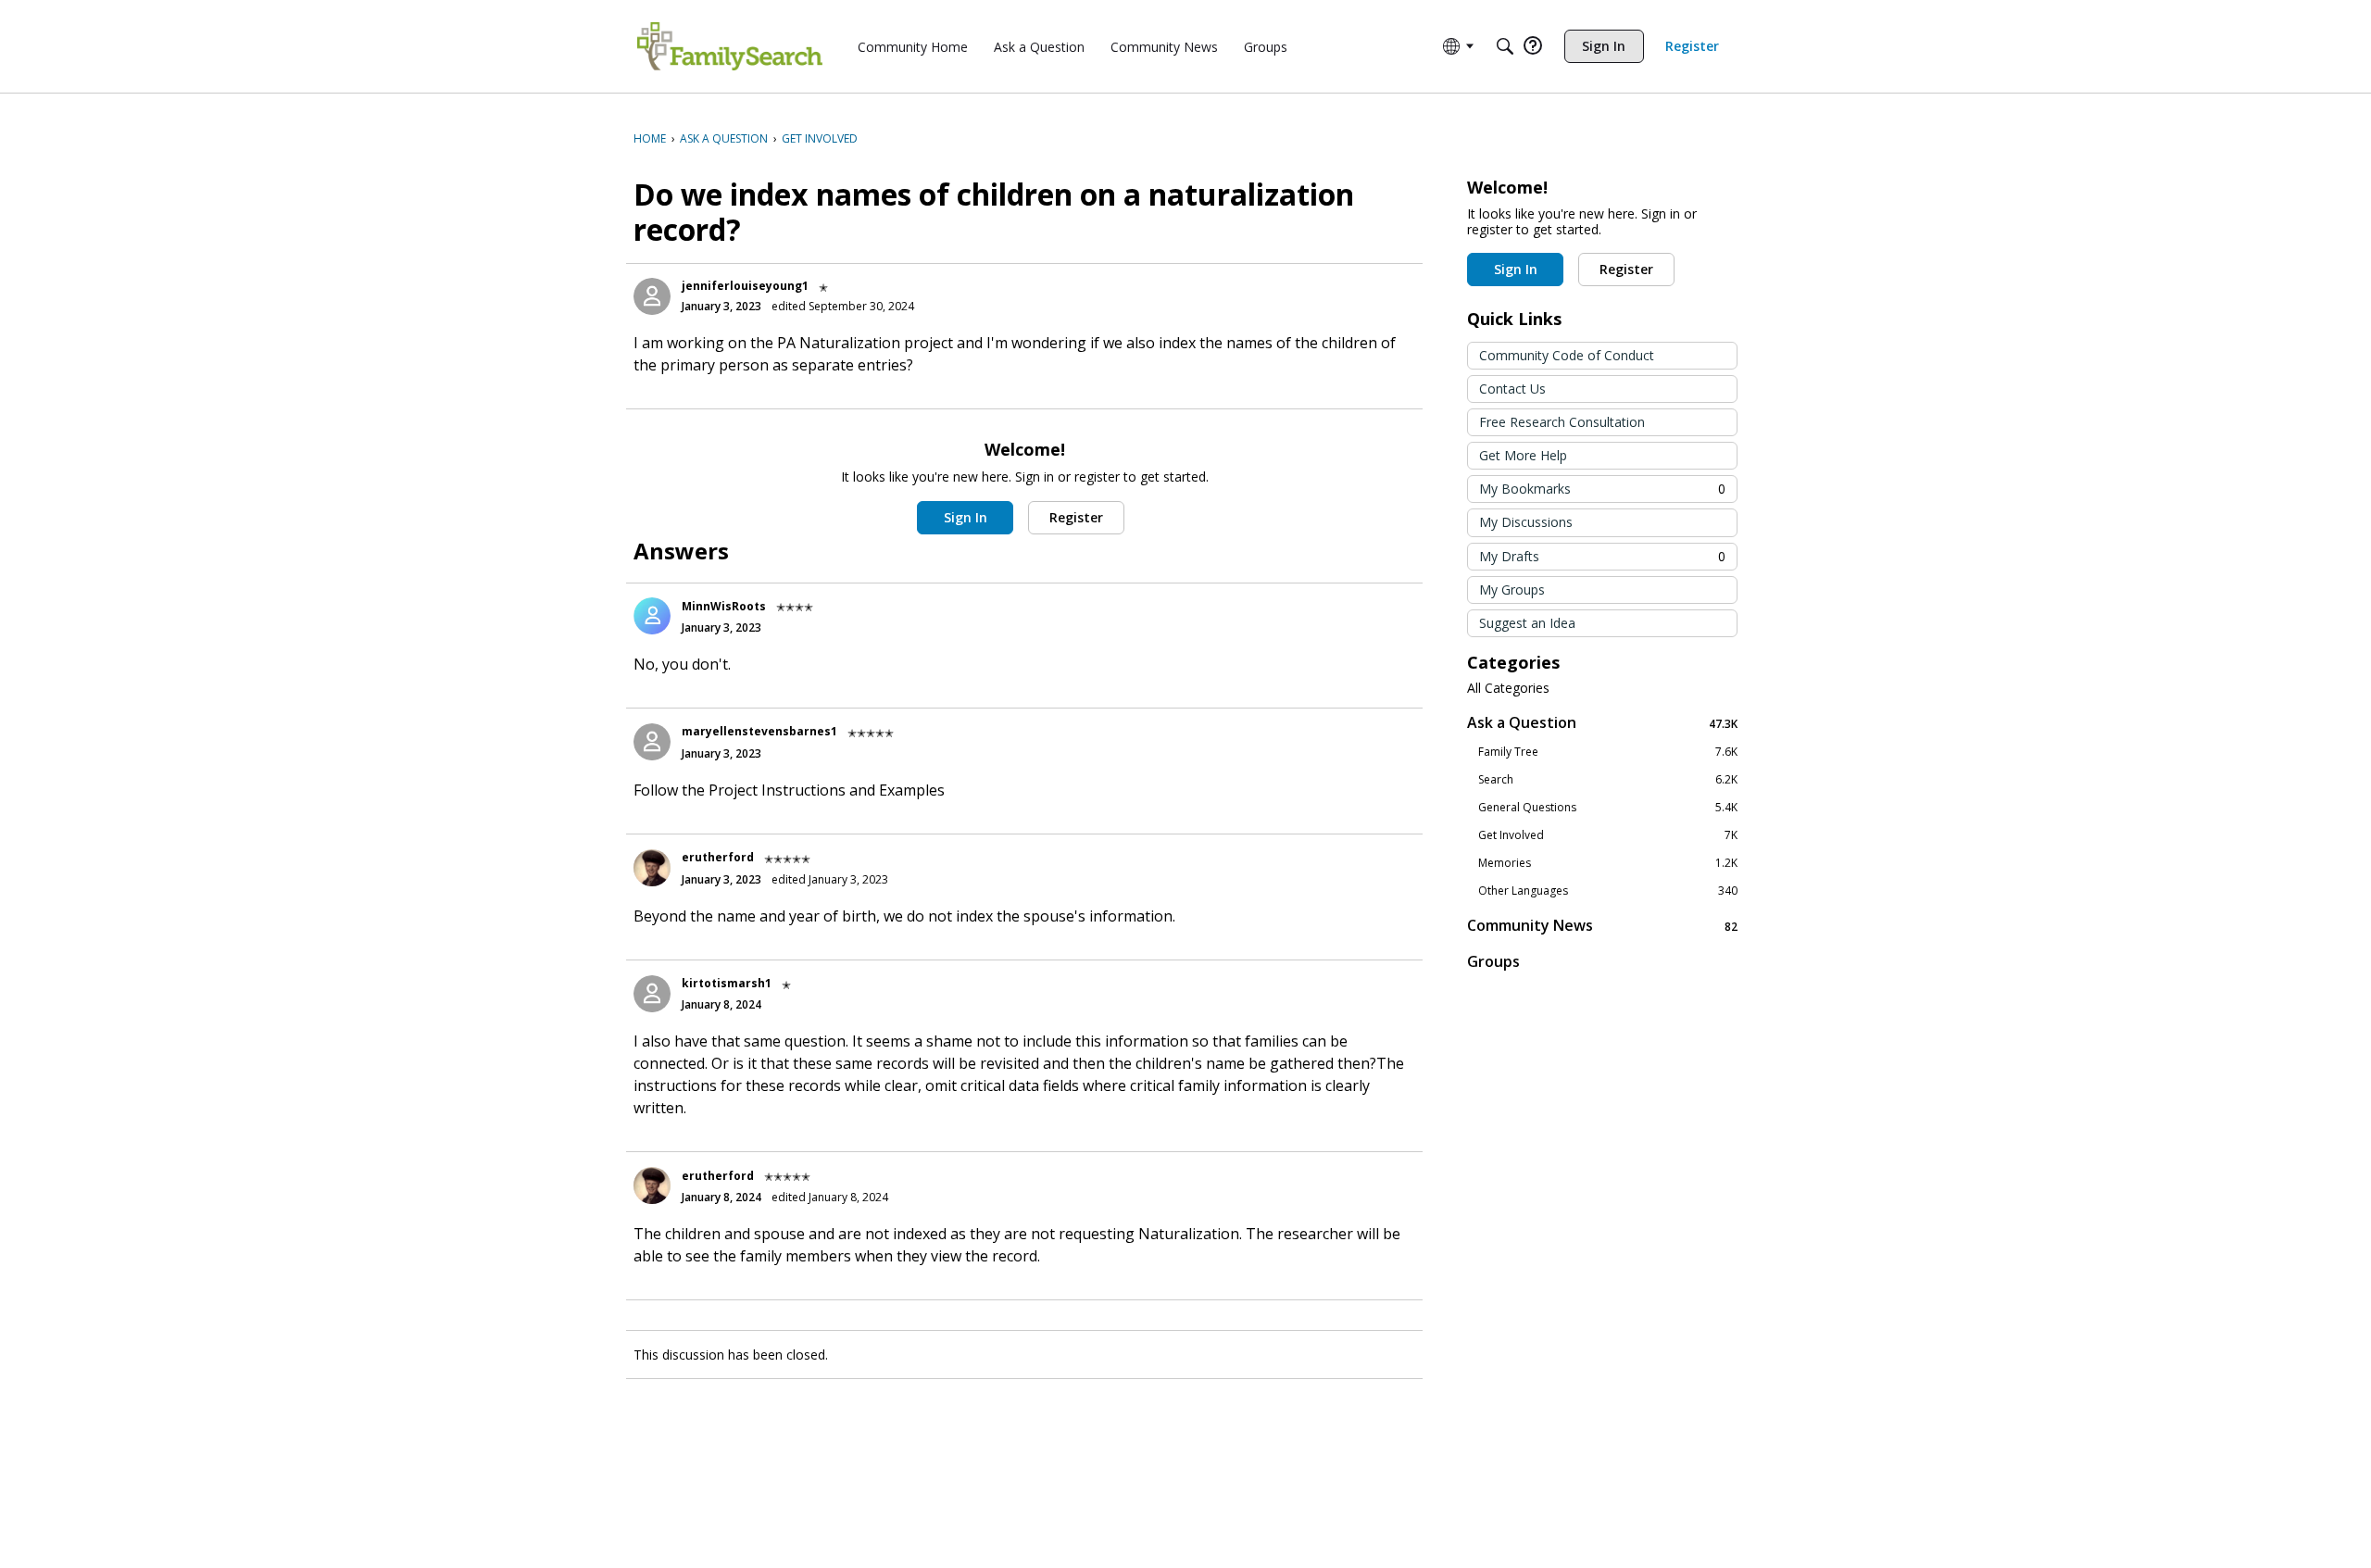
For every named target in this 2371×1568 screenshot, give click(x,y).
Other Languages (1608, 891)
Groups (1493, 961)
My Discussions (1526, 522)
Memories (1608, 863)
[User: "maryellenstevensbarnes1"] (652, 742)
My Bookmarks (1602, 489)
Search (1608, 780)
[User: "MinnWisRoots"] (652, 616)
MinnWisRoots (724, 606)
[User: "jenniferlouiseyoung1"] (652, 296)
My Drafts (1602, 556)
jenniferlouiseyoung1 (745, 286)
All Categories (1508, 688)
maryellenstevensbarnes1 (759, 731)
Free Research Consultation (1562, 422)
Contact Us (1512, 389)
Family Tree (1608, 752)
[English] (730, 46)
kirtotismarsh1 (727, 983)
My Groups (1512, 590)
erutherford (718, 857)
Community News (1602, 926)
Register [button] (1076, 517)
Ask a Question (1602, 723)
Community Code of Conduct (1567, 355)
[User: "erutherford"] (652, 868)
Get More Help (1523, 455)
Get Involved (1608, 835)
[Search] (1505, 46)
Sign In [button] (966, 517)
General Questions (1608, 808)
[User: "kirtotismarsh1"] (652, 994)
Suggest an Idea (1527, 623)
